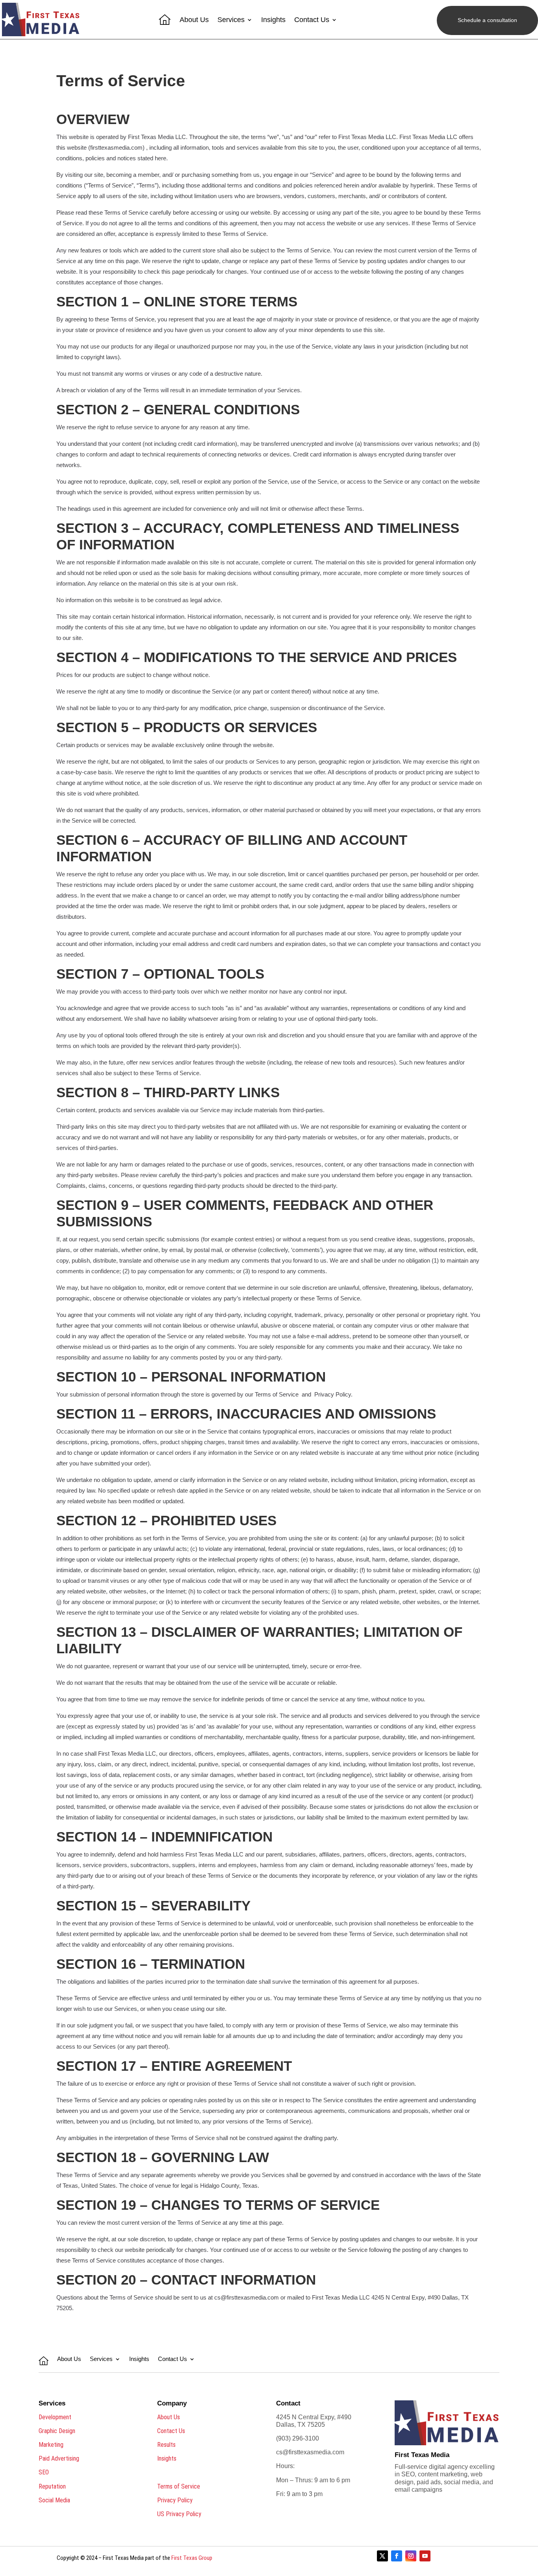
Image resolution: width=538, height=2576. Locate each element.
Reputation (52, 2486)
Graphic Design (57, 2431)
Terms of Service (179, 2486)
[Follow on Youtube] (425, 2556)
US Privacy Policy (179, 2514)
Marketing (51, 2445)
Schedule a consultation (487, 20)
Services (231, 20)
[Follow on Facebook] (397, 2556)
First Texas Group (192, 2558)
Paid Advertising (59, 2458)
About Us (194, 20)
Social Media (54, 2500)
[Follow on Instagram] (411, 2556)
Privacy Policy (175, 2500)
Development (55, 2417)
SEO (44, 2472)
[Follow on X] (382, 2556)
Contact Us (312, 20)
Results (166, 2445)
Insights (273, 20)
